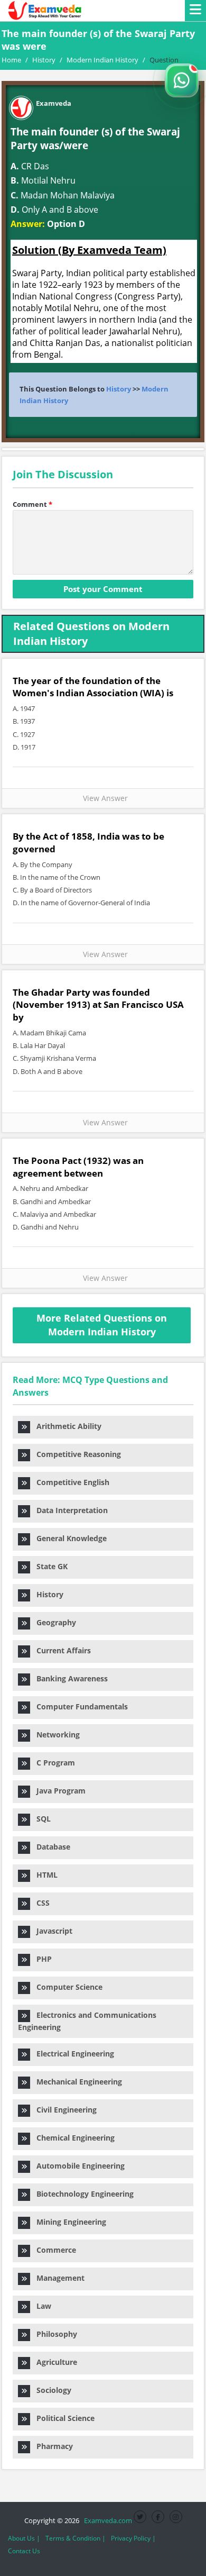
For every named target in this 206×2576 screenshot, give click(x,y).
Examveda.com (106, 2520)
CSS (40, 1903)
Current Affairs (60, 1650)
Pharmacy (51, 2446)
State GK (49, 1566)
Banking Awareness (69, 1678)
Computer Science (66, 1987)
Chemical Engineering (72, 2138)
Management (57, 2278)
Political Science (62, 2418)
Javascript (51, 1931)
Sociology (51, 2390)
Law (41, 2306)
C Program (53, 1763)
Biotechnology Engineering (82, 2194)
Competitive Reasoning (76, 1454)
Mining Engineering (68, 2222)
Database (50, 1847)
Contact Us (24, 2551)
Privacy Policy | (133, 2538)
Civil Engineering (63, 2110)
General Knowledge (68, 1538)
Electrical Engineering (72, 2054)
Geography (53, 1622)
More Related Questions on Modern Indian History (102, 1325)
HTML (44, 1875)
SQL (40, 1819)
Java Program (58, 1791)
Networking (55, 1735)
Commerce (53, 2250)
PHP (41, 1959)
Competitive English (70, 1482)
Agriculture (54, 2362)
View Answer (103, 798)
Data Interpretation (69, 1510)
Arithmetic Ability (66, 1426)
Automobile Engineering (77, 2166)
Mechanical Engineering (76, 2082)
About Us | (24, 2538)
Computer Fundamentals (79, 1706)
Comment (32, 504)
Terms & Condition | (76, 2538)
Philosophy (54, 2334)
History (119, 389)
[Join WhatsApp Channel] (182, 80)
